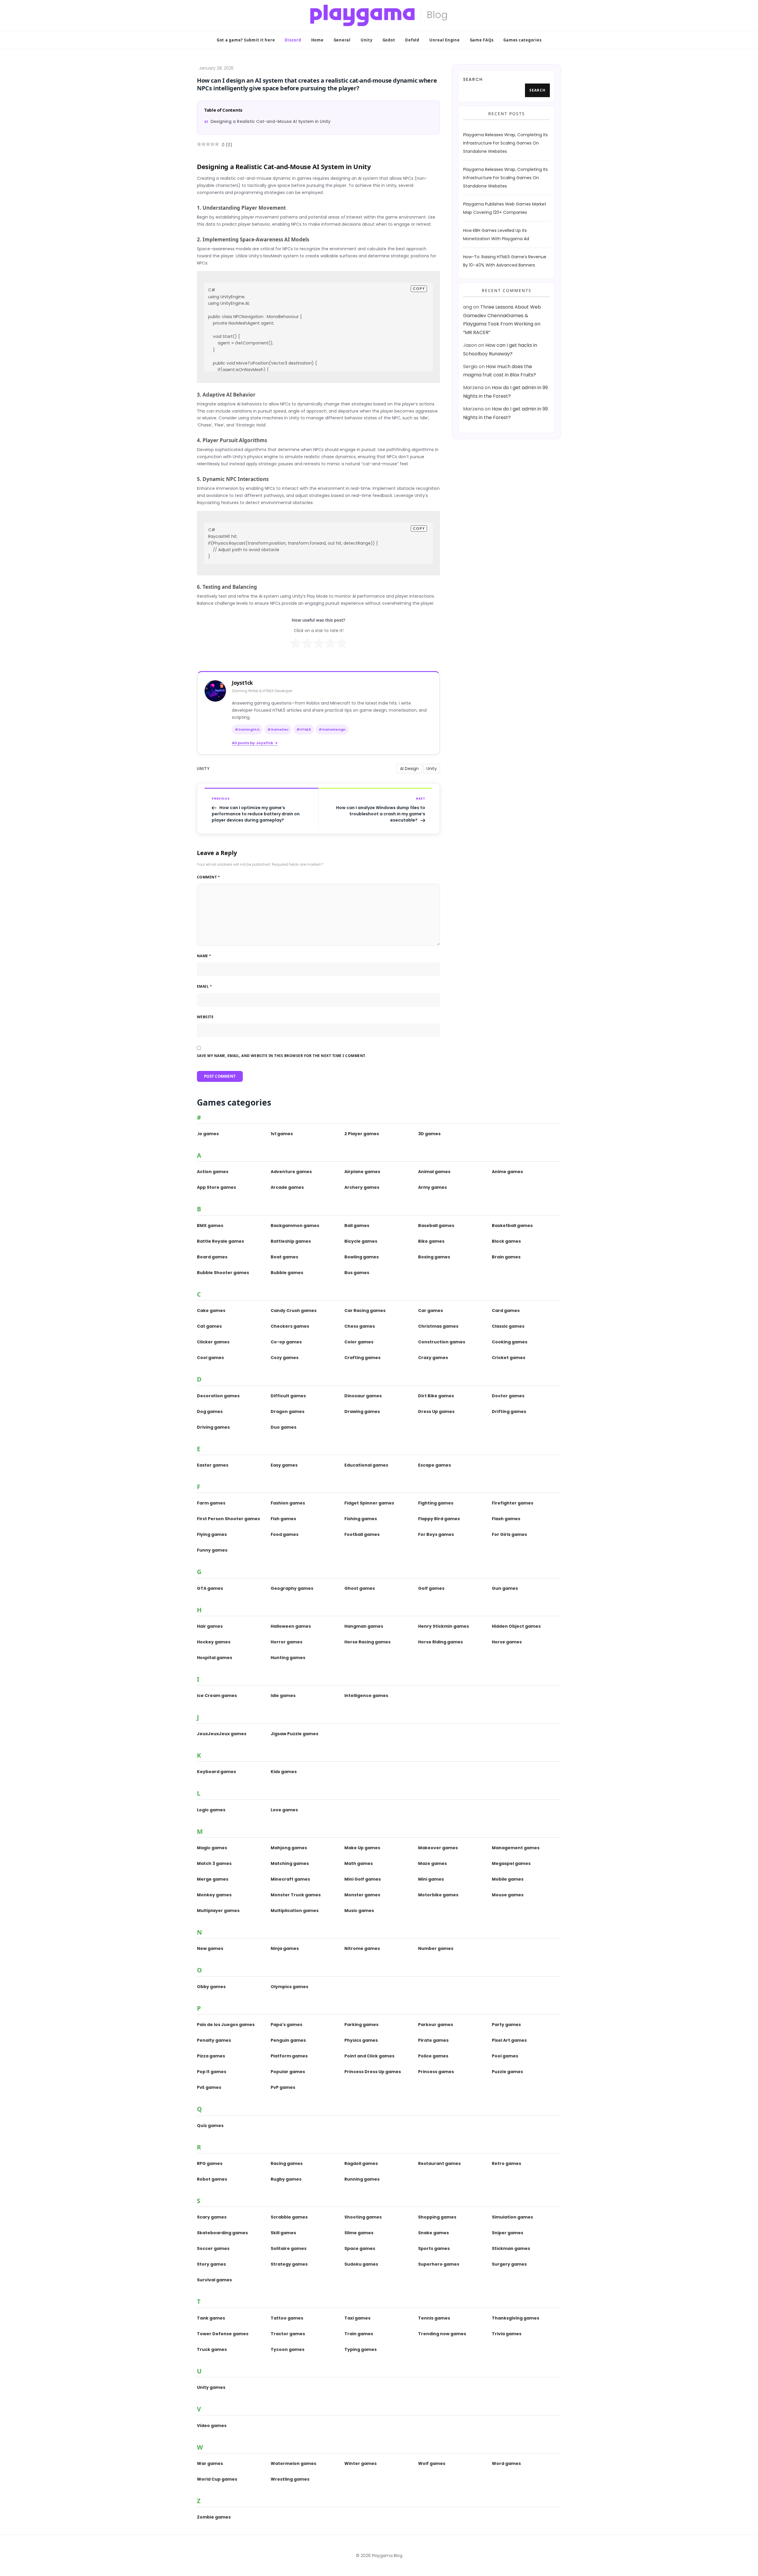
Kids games (284, 1772)
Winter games (360, 2463)
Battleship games (291, 1241)
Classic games (508, 1326)
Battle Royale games (220, 1241)
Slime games (359, 2233)
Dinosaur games (363, 1396)
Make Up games (362, 1848)
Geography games (292, 1588)
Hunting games (288, 1658)
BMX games (210, 1226)
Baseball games (436, 1226)
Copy (419, 289)
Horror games (286, 1642)
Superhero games (439, 2264)
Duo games (284, 1427)
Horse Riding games (440, 1642)
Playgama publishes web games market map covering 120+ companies (505, 208)
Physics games (361, 2040)
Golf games (431, 1588)
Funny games (212, 1550)
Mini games (431, 1879)
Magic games (212, 1848)
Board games (212, 1257)
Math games (359, 1863)
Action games (213, 1172)
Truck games (212, 2349)
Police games (433, 2056)
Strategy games (289, 2264)
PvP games (283, 2087)
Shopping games (437, 2217)
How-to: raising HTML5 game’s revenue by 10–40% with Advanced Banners (505, 261)
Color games (359, 1342)
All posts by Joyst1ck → (255, 743)
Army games (432, 1187)
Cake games (211, 1311)
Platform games (289, 2056)
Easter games (213, 1465)
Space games (360, 2248)
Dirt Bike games (436, 1396)
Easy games (284, 1465)
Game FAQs (482, 40)
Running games (362, 2179)
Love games (284, 1810)
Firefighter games (513, 1503)
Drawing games (362, 1411)
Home (317, 40)
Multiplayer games (218, 1911)
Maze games (432, 1863)
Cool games (210, 1358)
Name (204, 956)
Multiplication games (295, 1911)
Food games (285, 1534)
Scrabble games (289, 2217)
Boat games (284, 1257)
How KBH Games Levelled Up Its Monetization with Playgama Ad (496, 235)
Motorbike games (438, 1895)
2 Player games (362, 1134)
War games (210, 2463)
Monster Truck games (296, 1895)
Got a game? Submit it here (246, 40)
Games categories (522, 40)
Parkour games (436, 2025)
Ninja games (285, 1948)
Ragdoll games (361, 2163)
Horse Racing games (367, 1642)
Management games (516, 1848)
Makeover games (438, 1848)
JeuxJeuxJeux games (222, 1734)
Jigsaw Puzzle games (294, 1734)
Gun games (505, 1588)
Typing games (360, 2349)
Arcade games (287, 1187)
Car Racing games (365, 1311)
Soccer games (213, 2248)
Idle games (283, 1696)
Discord (293, 40)
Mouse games (508, 1895)
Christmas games (438, 1326)
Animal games (434, 1172)
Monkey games (214, 1895)
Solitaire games (289, 2248)
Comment (208, 877)
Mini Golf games (363, 1879)
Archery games (362, 1187)
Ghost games (360, 1588)
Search (473, 79)
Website (205, 1017)
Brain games (506, 1257)
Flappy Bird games (439, 1519)
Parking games (361, 2025)
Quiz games (210, 2126)
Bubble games (287, 1273)
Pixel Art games (509, 2040)
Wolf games (432, 2463)
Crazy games (433, 1358)
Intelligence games (366, 1696)
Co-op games (286, 1342)
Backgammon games (295, 1226)
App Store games (216, 1187)
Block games (506, 1241)
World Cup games (217, 2479)
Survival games (214, 2280)
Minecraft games (290, 1879)
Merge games (213, 1879)
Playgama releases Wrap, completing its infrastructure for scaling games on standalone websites (505, 143)
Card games (506, 1311)
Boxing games (434, 1257)
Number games (436, 1948)
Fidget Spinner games (369, 1503)
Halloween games (291, 1626)
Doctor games (508, 1396)
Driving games (213, 1427)
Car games (431, 1311)
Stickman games (511, 2248)
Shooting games (363, 2217)
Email (204, 986)
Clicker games (213, 1342)
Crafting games (362, 1358)
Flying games (212, 1534)
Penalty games (214, 2040)
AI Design (409, 769)
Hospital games (215, 1658)
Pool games (505, 2056)
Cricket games (509, 1358)
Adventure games (291, 1172)
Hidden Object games (516, 1626)
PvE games (209, 2087)
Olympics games (289, 1987)
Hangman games (364, 1626)
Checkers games (290, 1326)
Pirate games (433, 2040)
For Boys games (436, 1534)
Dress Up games (436, 1411)
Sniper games (508, 2233)
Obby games (211, 1987)
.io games (208, 1134)
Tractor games (288, 2334)
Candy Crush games (294, 1311)
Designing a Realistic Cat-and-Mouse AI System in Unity (270, 121)
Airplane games (362, 1172)
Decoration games (218, 1396)
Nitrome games (362, 1948)
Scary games (212, 2217)
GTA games (210, 1588)
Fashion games (288, 1503)
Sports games (434, 2248)
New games (210, 1948)
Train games (359, 2334)
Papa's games (286, 2025)
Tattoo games (287, 2318)
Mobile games (508, 1879)
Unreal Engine (445, 40)
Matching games (290, 1863)
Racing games (287, 2163)
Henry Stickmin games (444, 1626)
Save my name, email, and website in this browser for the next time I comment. (281, 1056)
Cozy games (285, 1358)
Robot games (212, 2179)
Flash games (506, 1519)
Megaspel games (511, 1863)
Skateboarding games (222, 2233)
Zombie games (214, 2517)
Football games (362, 1534)
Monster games (362, 1895)
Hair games (210, 1626)
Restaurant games (439, 2163)
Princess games (436, 2072)
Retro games (506, 2163)
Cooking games (510, 1342)
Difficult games (288, 1396)
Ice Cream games (217, 1696)
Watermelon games (293, 2463)
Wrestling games (290, 2479)
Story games (211, 2264)
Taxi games (357, 2318)
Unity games (211, 2387)
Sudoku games (361, 2264)
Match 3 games (214, 1863)
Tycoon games (288, 2349)
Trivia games (507, 2334)
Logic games (211, 1810)
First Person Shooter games (228, 1519)
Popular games (288, 2072)
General (342, 40)
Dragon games (288, 1411)
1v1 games (282, 1134)
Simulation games (512, 2217)
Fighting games (436, 1503)
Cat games (209, 1326)
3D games (429, 1134)
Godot (389, 40)
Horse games (507, 1642)
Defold (412, 40)
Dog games (210, 1411)
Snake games (433, 2233)
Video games (212, 2426)
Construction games (442, 1342)
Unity (367, 40)
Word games (506, 2463)
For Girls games (509, 1534)
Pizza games (211, 2056)
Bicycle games (361, 1241)
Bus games (357, 1273)
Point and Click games (369, 2056)
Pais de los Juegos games (226, 2025)
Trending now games (442, 2334)
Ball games (357, 1226)
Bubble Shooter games (223, 1273)
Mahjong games (289, 1848)
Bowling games (362, 1257)
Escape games (435, 1465)
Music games (359, 1911)
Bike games (431, 1241)
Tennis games (434, 2318)
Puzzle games (507, 2072)
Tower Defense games (223, 2334)
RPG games (210, 2163)
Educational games (366, 1465)
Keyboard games (216, 1772)
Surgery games (509, 2264)
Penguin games (288, 2040)
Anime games (507, 1172)
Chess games (360, 1326)
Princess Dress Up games (373, 2072)
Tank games (211, 2318)
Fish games (283, 1519)
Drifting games (509, 1411)
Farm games (211, 1503)
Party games (506, 2025)
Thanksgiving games (515, 2318)
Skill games (283, 2233)
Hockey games (214, 1642)
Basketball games (512, 1226)
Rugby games (286, 2179)
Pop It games (212, 2072)
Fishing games (361, 1519)
